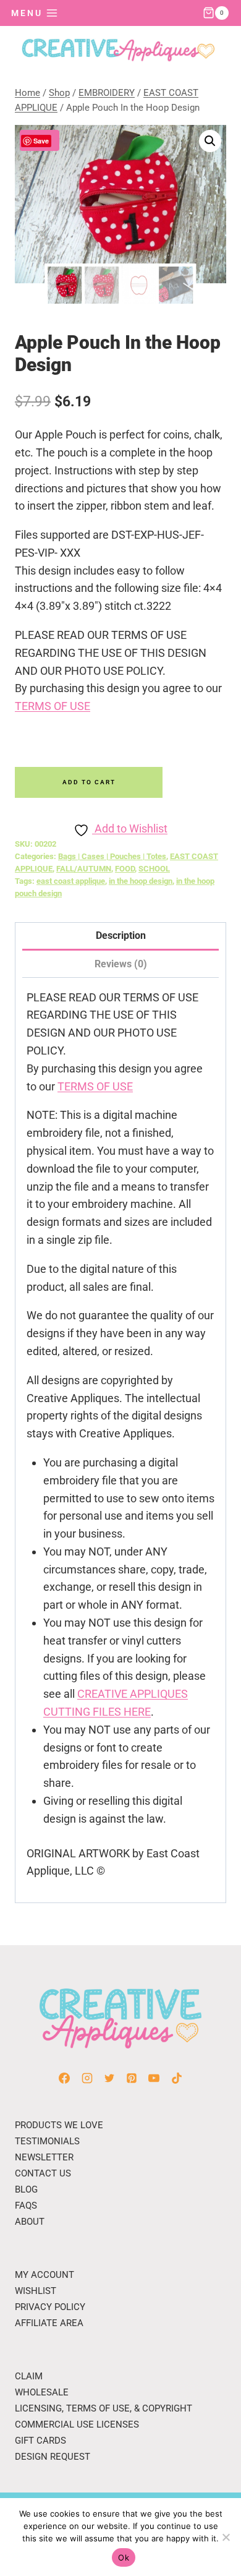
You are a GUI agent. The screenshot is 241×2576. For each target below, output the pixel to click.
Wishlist (36, 2291)
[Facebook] (64, 2078)
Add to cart (89, 782)
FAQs (26, 2206)
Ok (124, 2557)
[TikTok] (177, 2078)
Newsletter (44, 2157)
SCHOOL (154, 869)
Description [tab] (121, 935)
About (30, 2222)
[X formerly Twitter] (109, 2078)
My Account (44, 2275)
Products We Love (59, 2125)
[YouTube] (154, 2078)
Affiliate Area (49, 2323)
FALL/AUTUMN (84, 869)
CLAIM (29, 2376)
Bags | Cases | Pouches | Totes (112, 856)
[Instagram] (87, 2078)
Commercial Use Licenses (77, 2424)
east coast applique (71, 881)
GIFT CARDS (40, 2441)
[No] (226, 2537)
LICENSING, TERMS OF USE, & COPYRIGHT (104, 2408)
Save (41, 141)
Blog (26, 2189)
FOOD (125, 869)
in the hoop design (141, 881)
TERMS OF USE (53, 706)
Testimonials (47, 2141)
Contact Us (43, 2173)
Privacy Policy (50, 2307)
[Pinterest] (132, 2078)
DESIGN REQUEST (53, 2457)
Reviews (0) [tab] (121, 964)
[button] (210, 141)
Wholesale (42, 2392)
